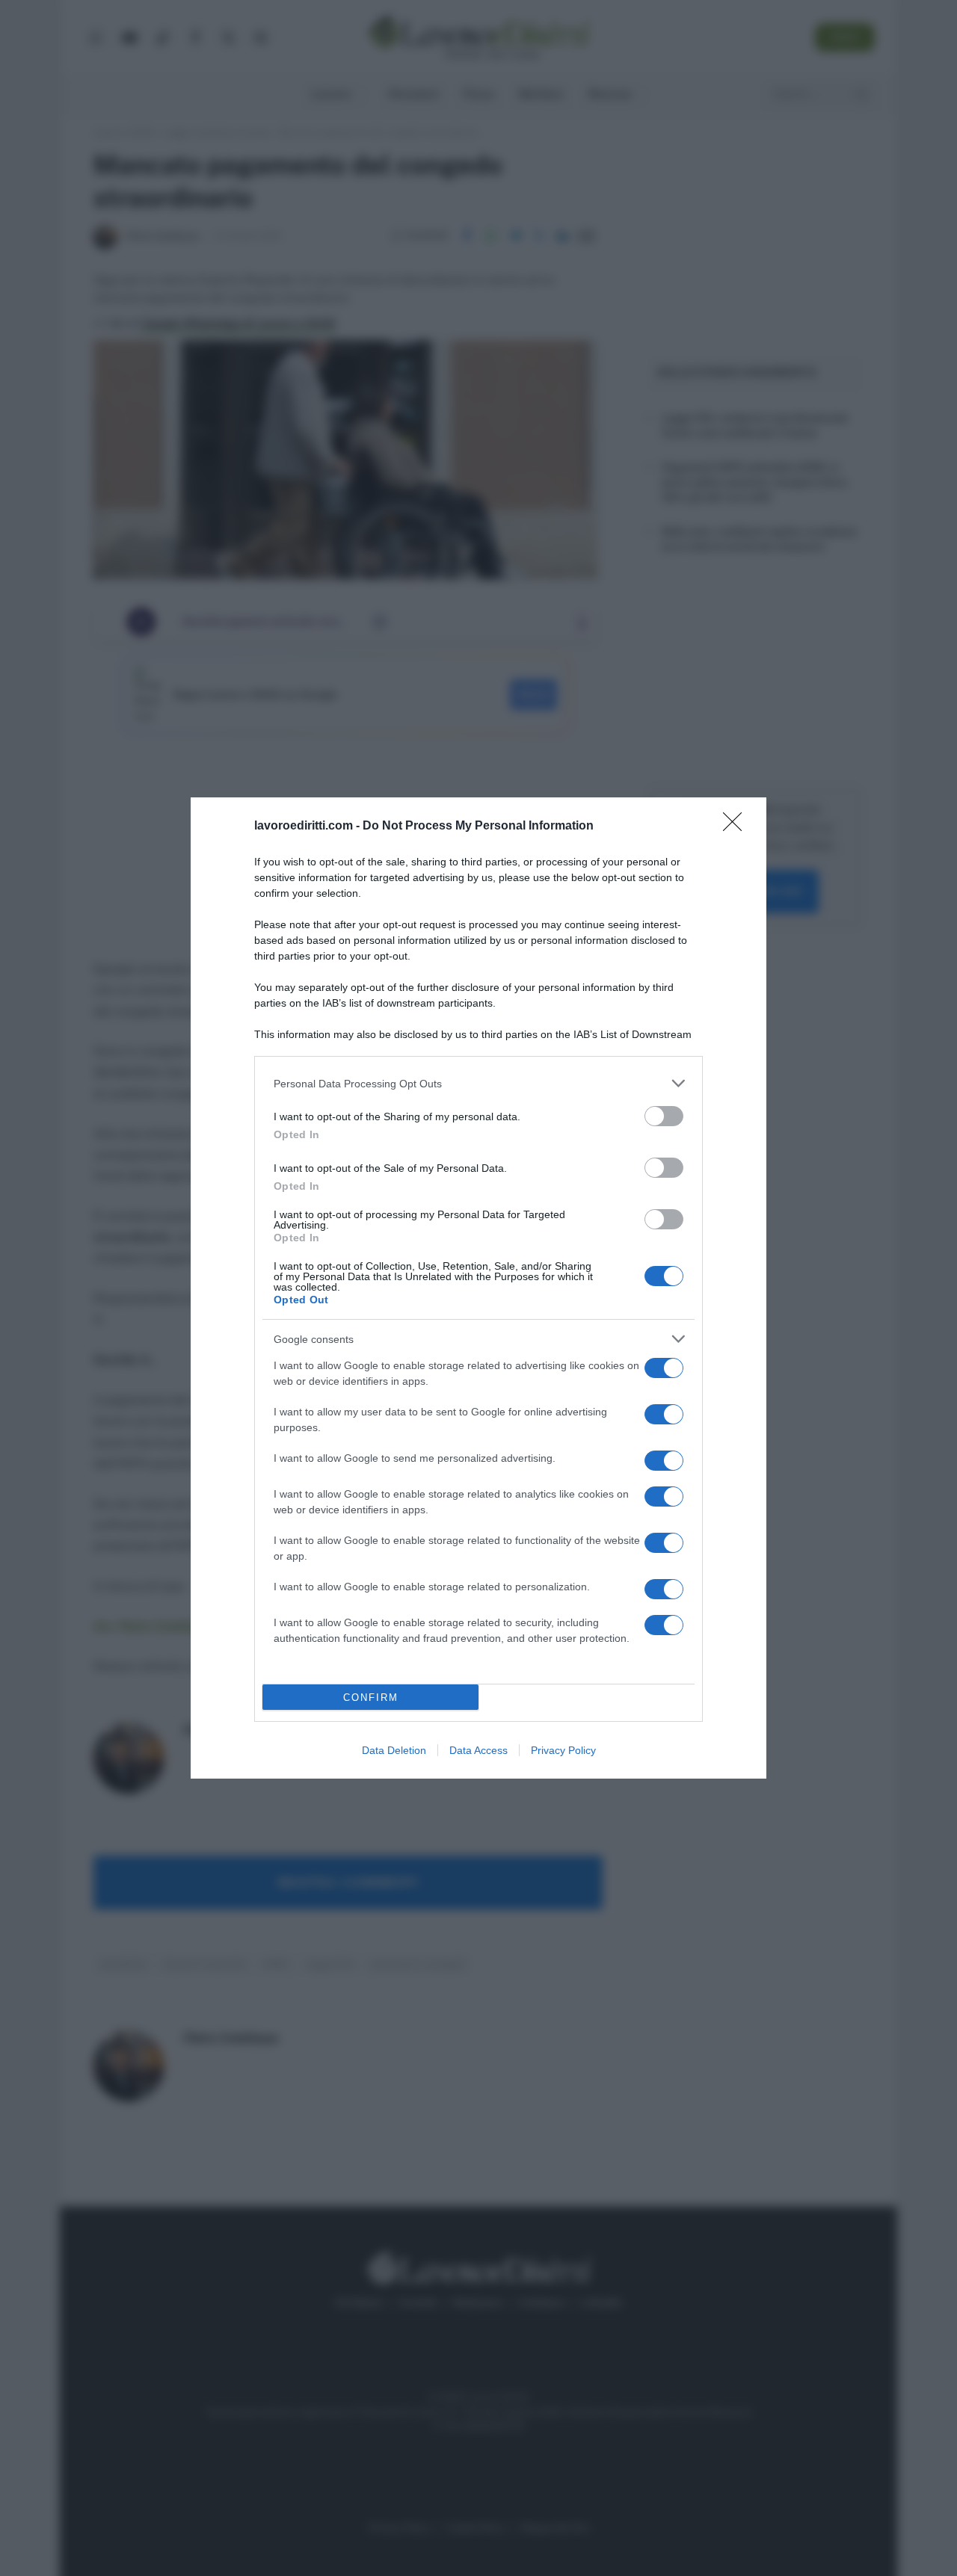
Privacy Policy (563, 1750)
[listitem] (478, 1083)
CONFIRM (371, 1698)
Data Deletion (394, 1750)
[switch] (664, 1116)
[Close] (737, 827)
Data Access (478, 1750)
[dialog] (478, 1288)
